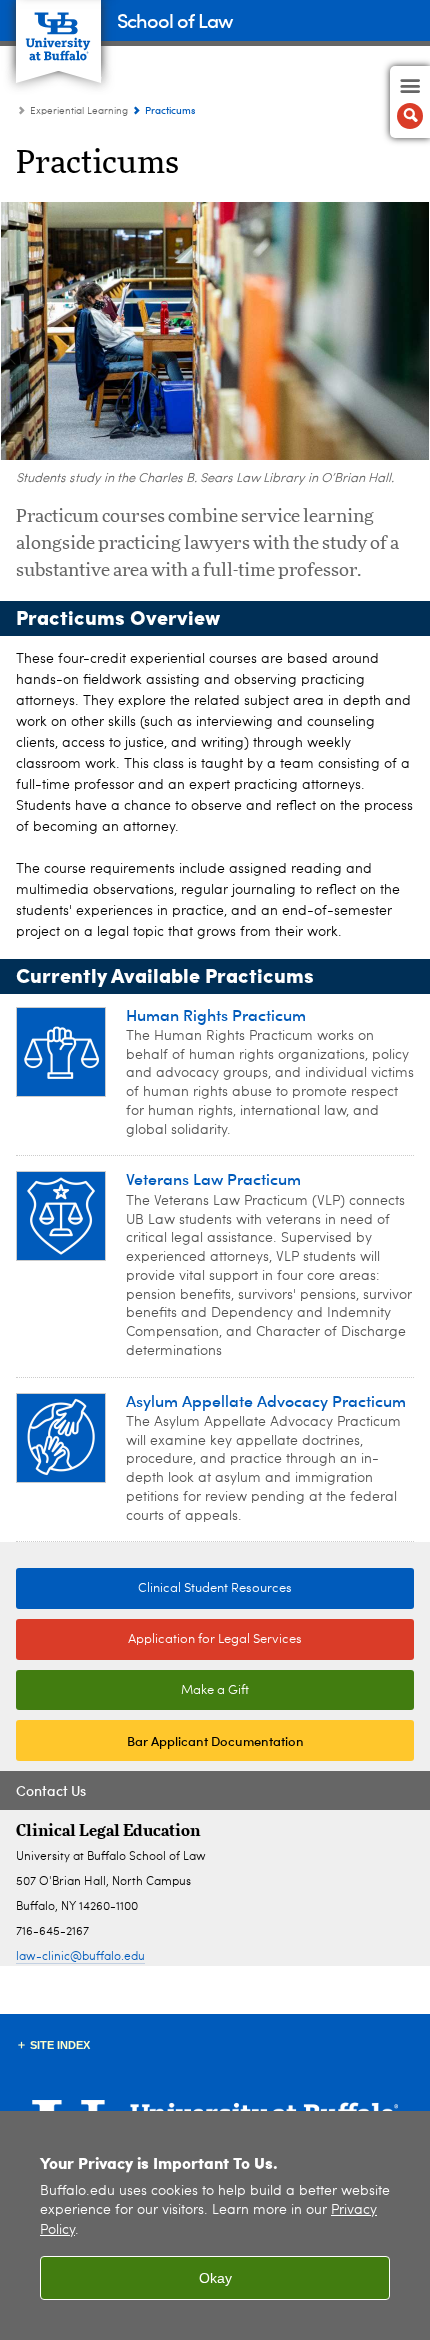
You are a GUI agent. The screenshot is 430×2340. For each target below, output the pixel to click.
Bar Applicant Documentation (215, 1740)
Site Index (60, 2045)
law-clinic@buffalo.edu (80, 1957)
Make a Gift (215, 1690)
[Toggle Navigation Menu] (410, 102)
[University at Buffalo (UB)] (58, 30)
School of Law (174, 19)
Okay (215, 2278)
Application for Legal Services (215, 1639)
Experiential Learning (79, 111)
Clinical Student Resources (154, 1588)
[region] (215, 2225)
